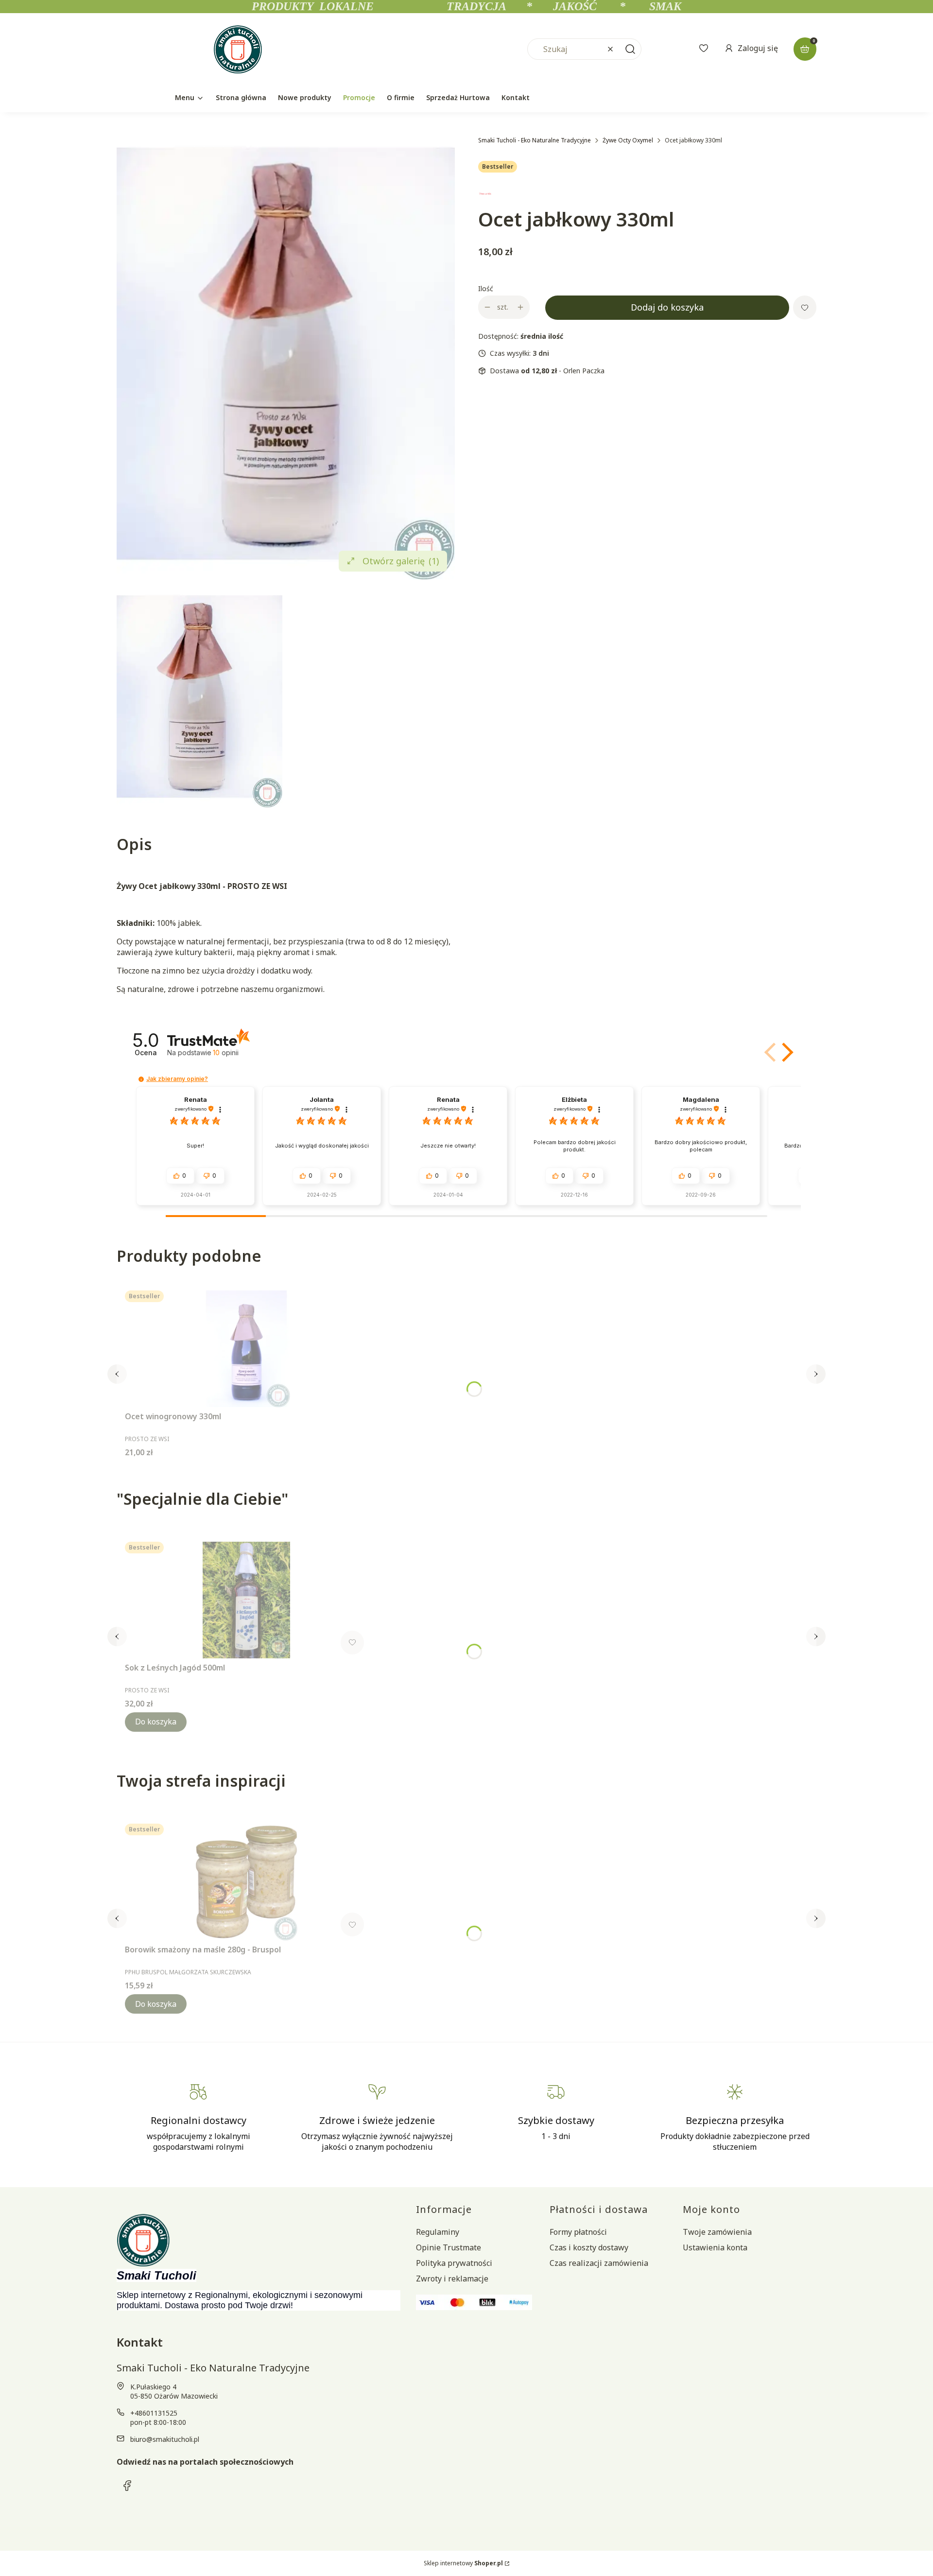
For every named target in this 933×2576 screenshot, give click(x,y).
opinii (226, 1053)
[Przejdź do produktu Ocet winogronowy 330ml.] (246, 1349)
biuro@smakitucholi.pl (165, 2439)
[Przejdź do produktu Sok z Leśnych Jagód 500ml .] (246, 1600)
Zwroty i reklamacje (452, 2279)
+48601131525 (154, 2413)
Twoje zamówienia (717, 2232)
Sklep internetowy (463, 2563)
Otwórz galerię (401, 561)
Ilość (486, 288)
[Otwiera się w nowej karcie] (127, 2486)
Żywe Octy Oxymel (628, 140)
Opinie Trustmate (449, 2247)
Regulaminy (438, 2232)
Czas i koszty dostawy (589, 2247)
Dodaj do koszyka (667, 307)
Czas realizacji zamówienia (599, 2263)
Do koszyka (156, 1722)
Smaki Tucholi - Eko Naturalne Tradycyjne (535, 140)
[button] (630, 49)
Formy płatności (578, 2232)
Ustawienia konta (715, 2247)
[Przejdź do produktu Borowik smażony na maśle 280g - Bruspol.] (246, 1882)
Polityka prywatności (454, 2263)
